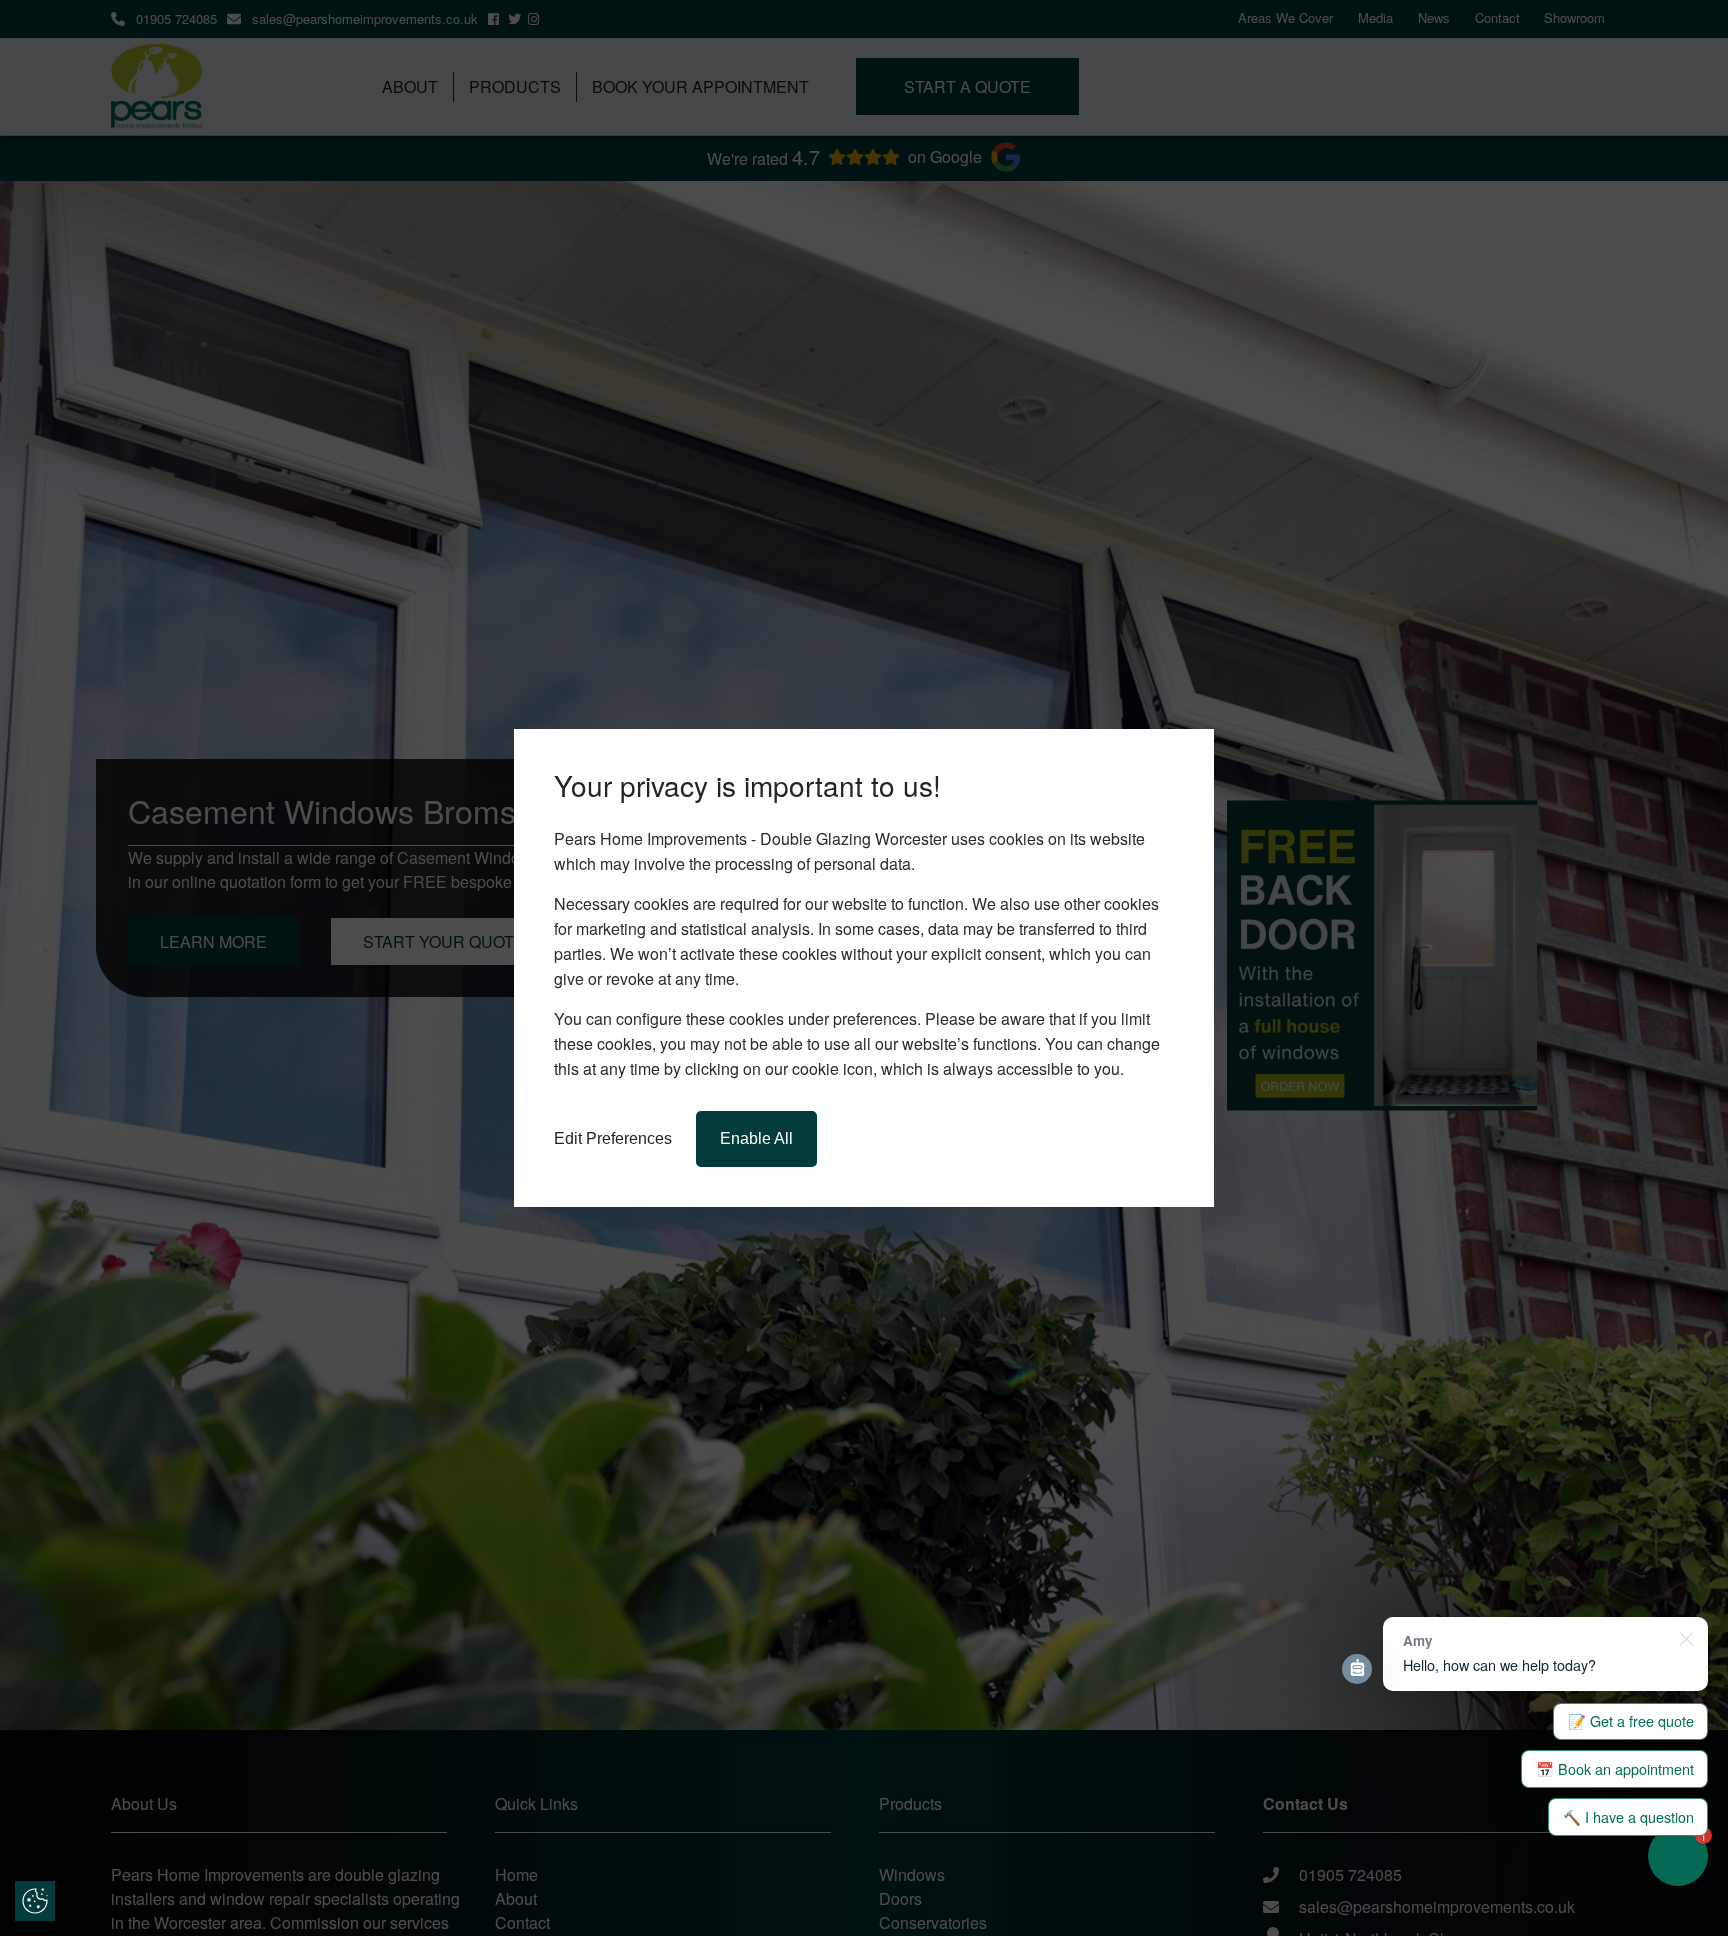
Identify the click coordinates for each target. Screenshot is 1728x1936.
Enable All (756, 1138)
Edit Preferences (613, 1138)
